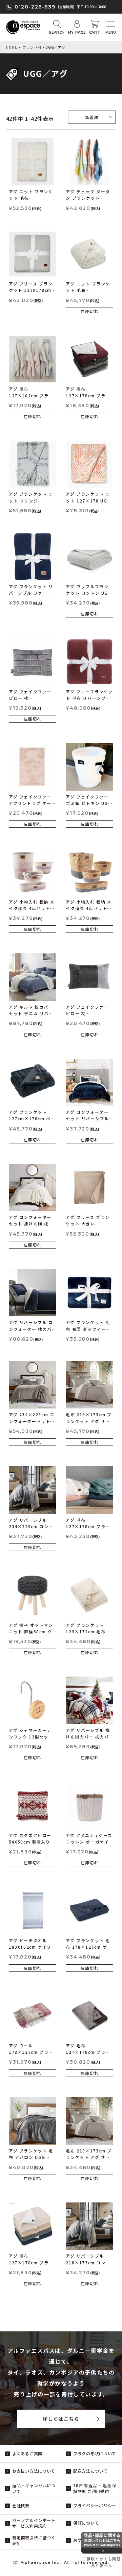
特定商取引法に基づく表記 (34, 2540)
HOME (12, 47)
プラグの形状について (95, 2453)
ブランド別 (32, 47)
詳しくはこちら (61, 2419)
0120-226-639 (35, 7)
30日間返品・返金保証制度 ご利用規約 (95, 2488)
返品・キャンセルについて (34, 2488)
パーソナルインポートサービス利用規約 (34, 2523)
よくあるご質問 (27, 2453)
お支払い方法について (34, 2471)
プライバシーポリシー (95, 2505)
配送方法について (90, 2471)
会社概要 (21, 2505)
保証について (86, 2523)
